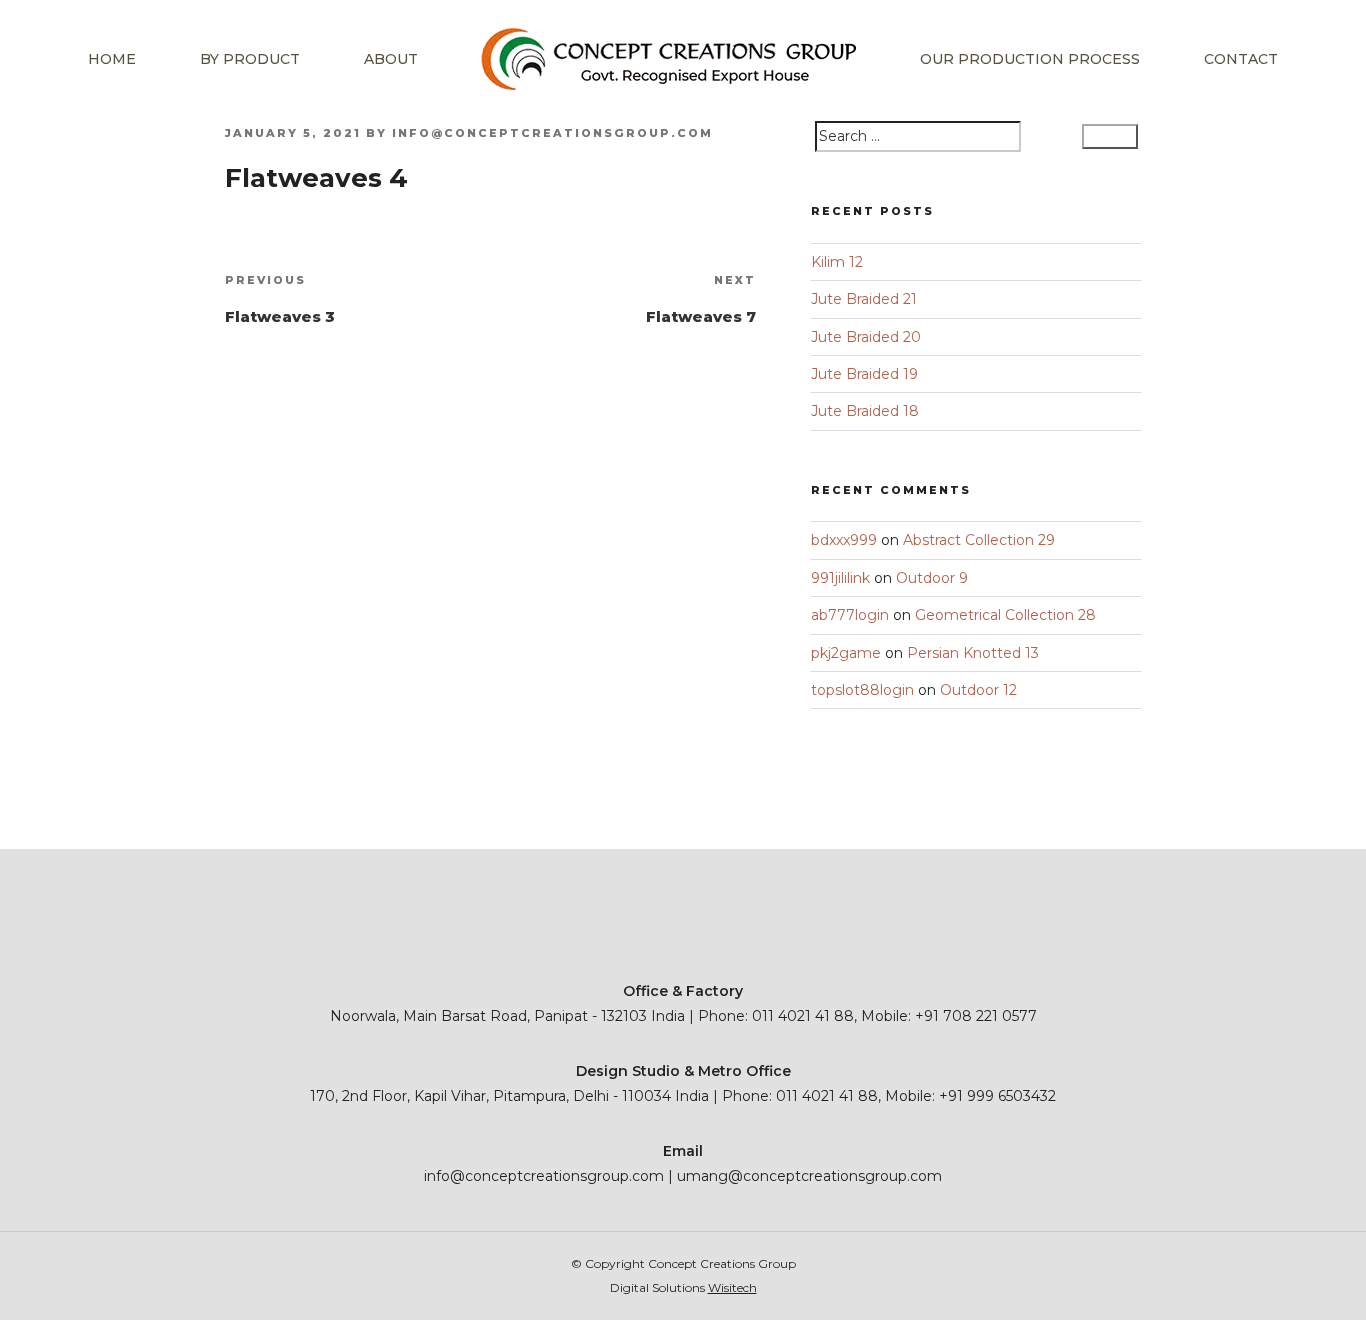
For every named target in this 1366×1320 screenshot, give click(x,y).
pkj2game (846, 653)
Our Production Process (1030, 59)
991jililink (840, 578)
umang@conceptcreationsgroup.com (809, 1176)
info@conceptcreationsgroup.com (552, 133)
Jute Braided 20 (866, 337)
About (391, 59)
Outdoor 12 (978, 690)
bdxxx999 (844, 540)
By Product (250, 59)
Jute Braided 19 (864, 374)
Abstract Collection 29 (979, 540)
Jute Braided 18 (865, 411)
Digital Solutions (683, 1287)
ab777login (850, 615)
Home (112, 59)
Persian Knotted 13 (973, 653)
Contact (1241, 59)
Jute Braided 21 (864, 299)
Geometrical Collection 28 (1005, 615)
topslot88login (862, 690)
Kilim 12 (837, 262)
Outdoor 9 (932, 578)
